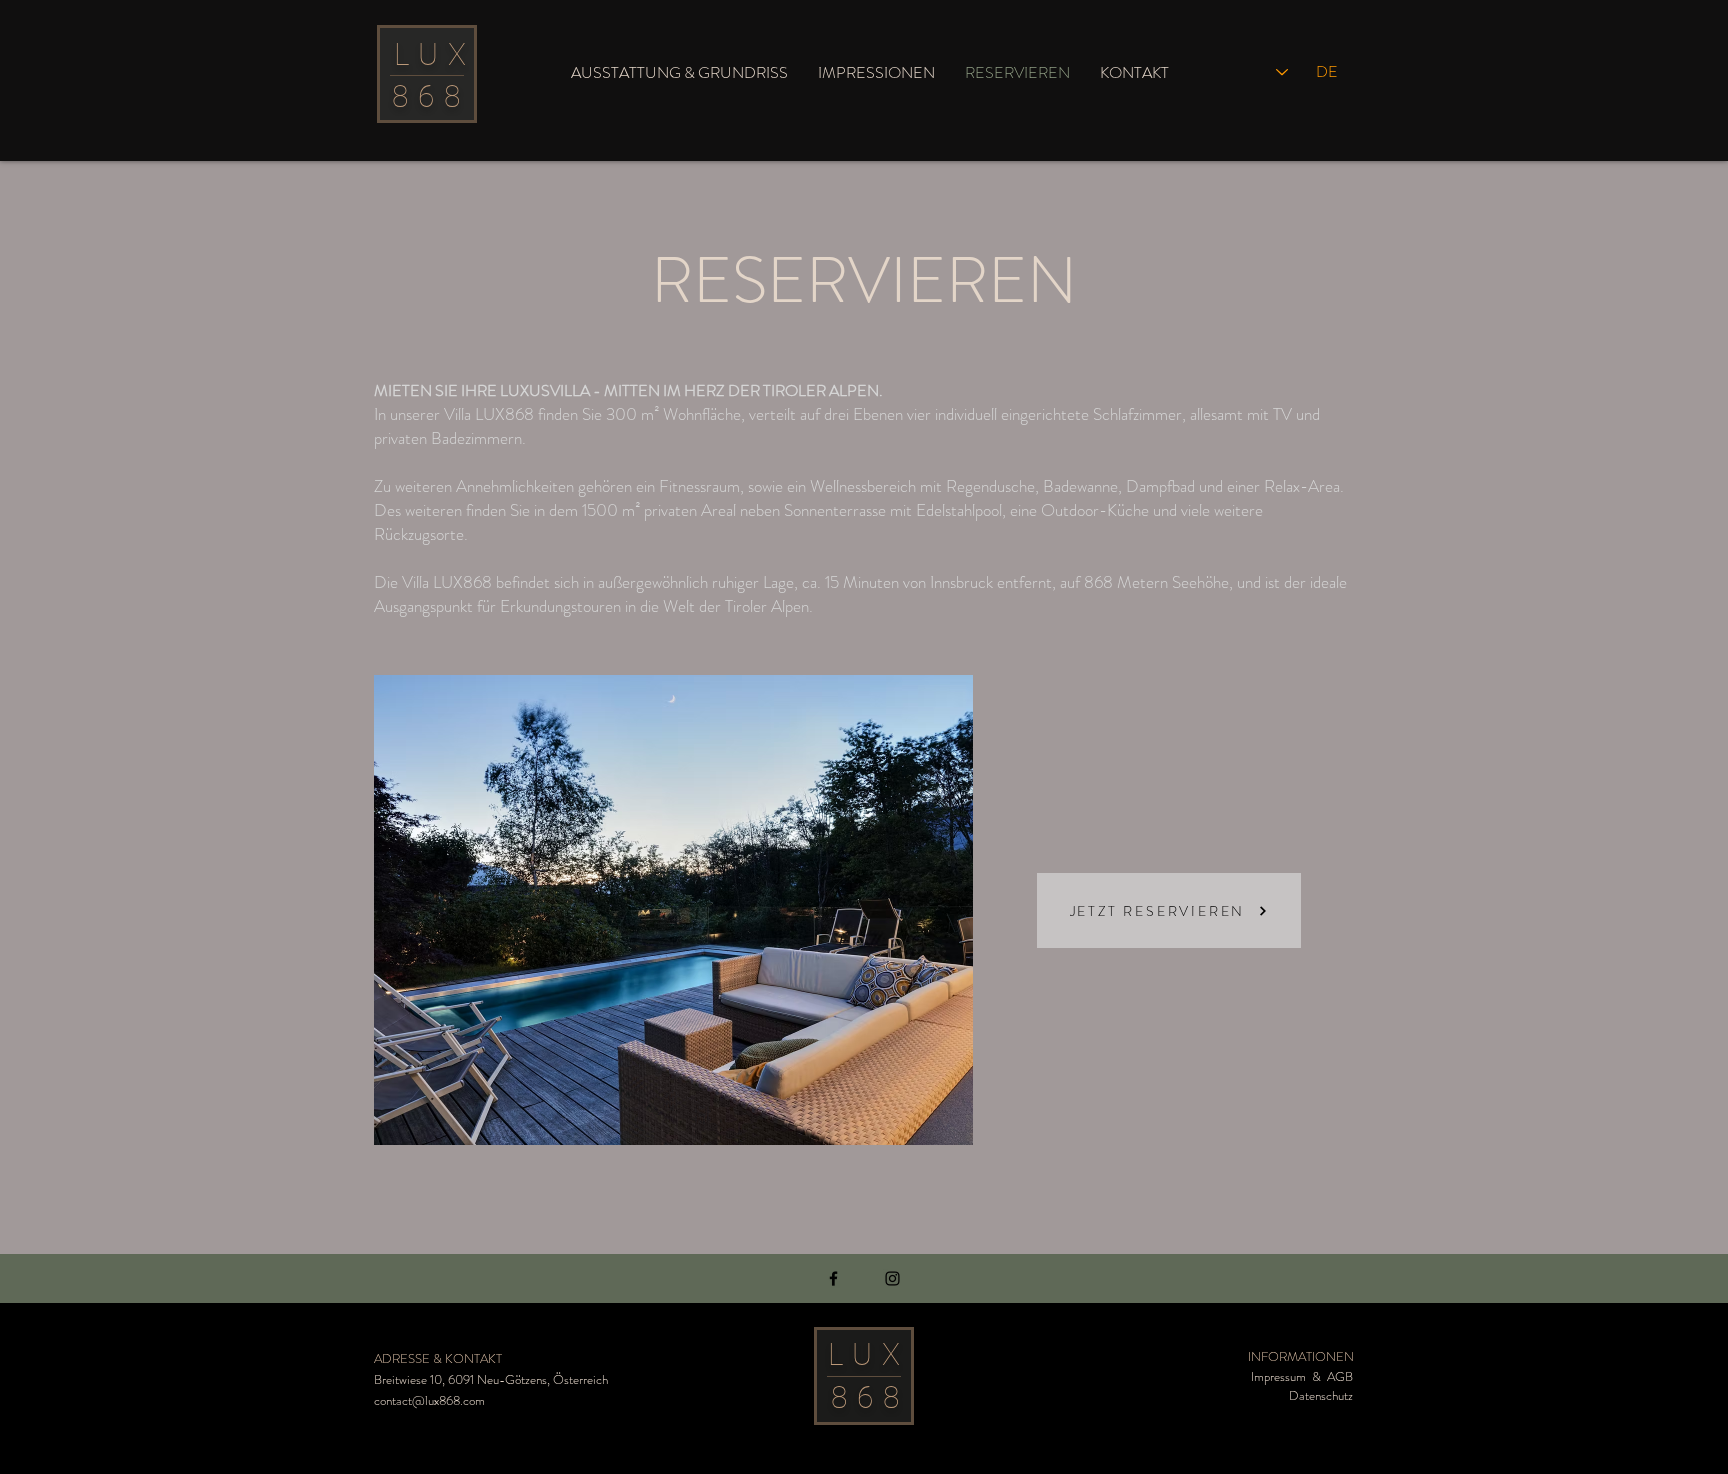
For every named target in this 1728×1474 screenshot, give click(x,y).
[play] (924, 1127)
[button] (673, 910)
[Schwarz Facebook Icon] (833, 1278)
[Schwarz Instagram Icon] (892, 1278)
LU (421, 54)
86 (418, 96)
